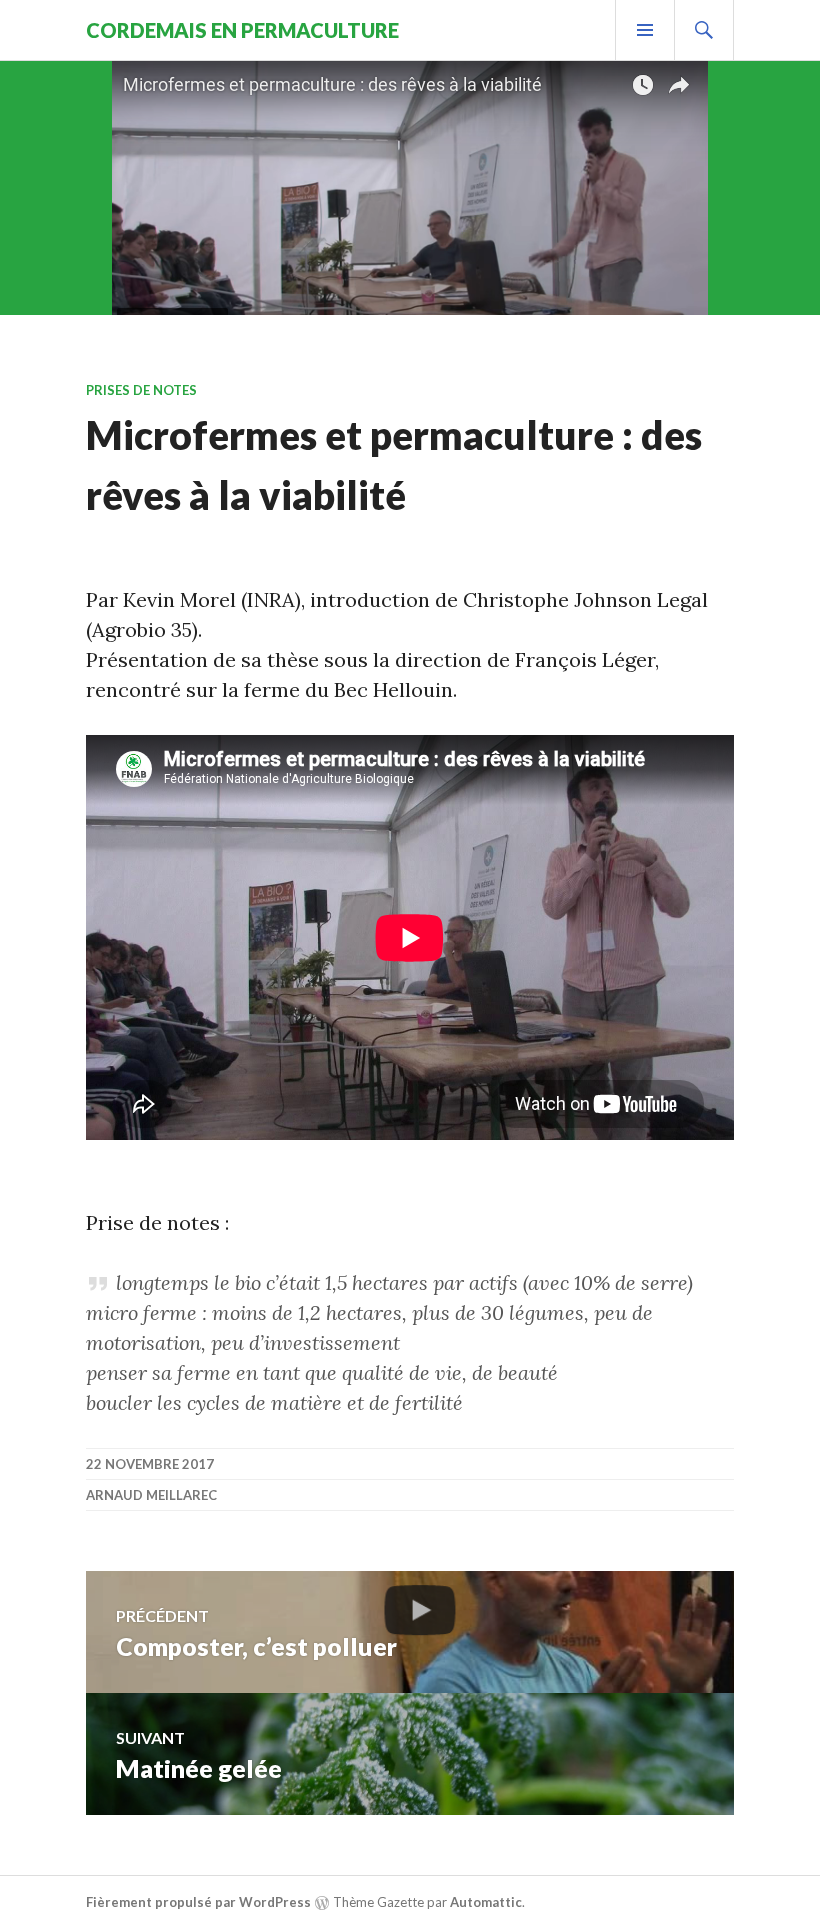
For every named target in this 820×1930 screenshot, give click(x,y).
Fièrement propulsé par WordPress (198, 1902)
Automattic (486, 1902)
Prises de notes (141, 390)
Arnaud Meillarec (151, 1495)
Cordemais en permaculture (242, 30)
